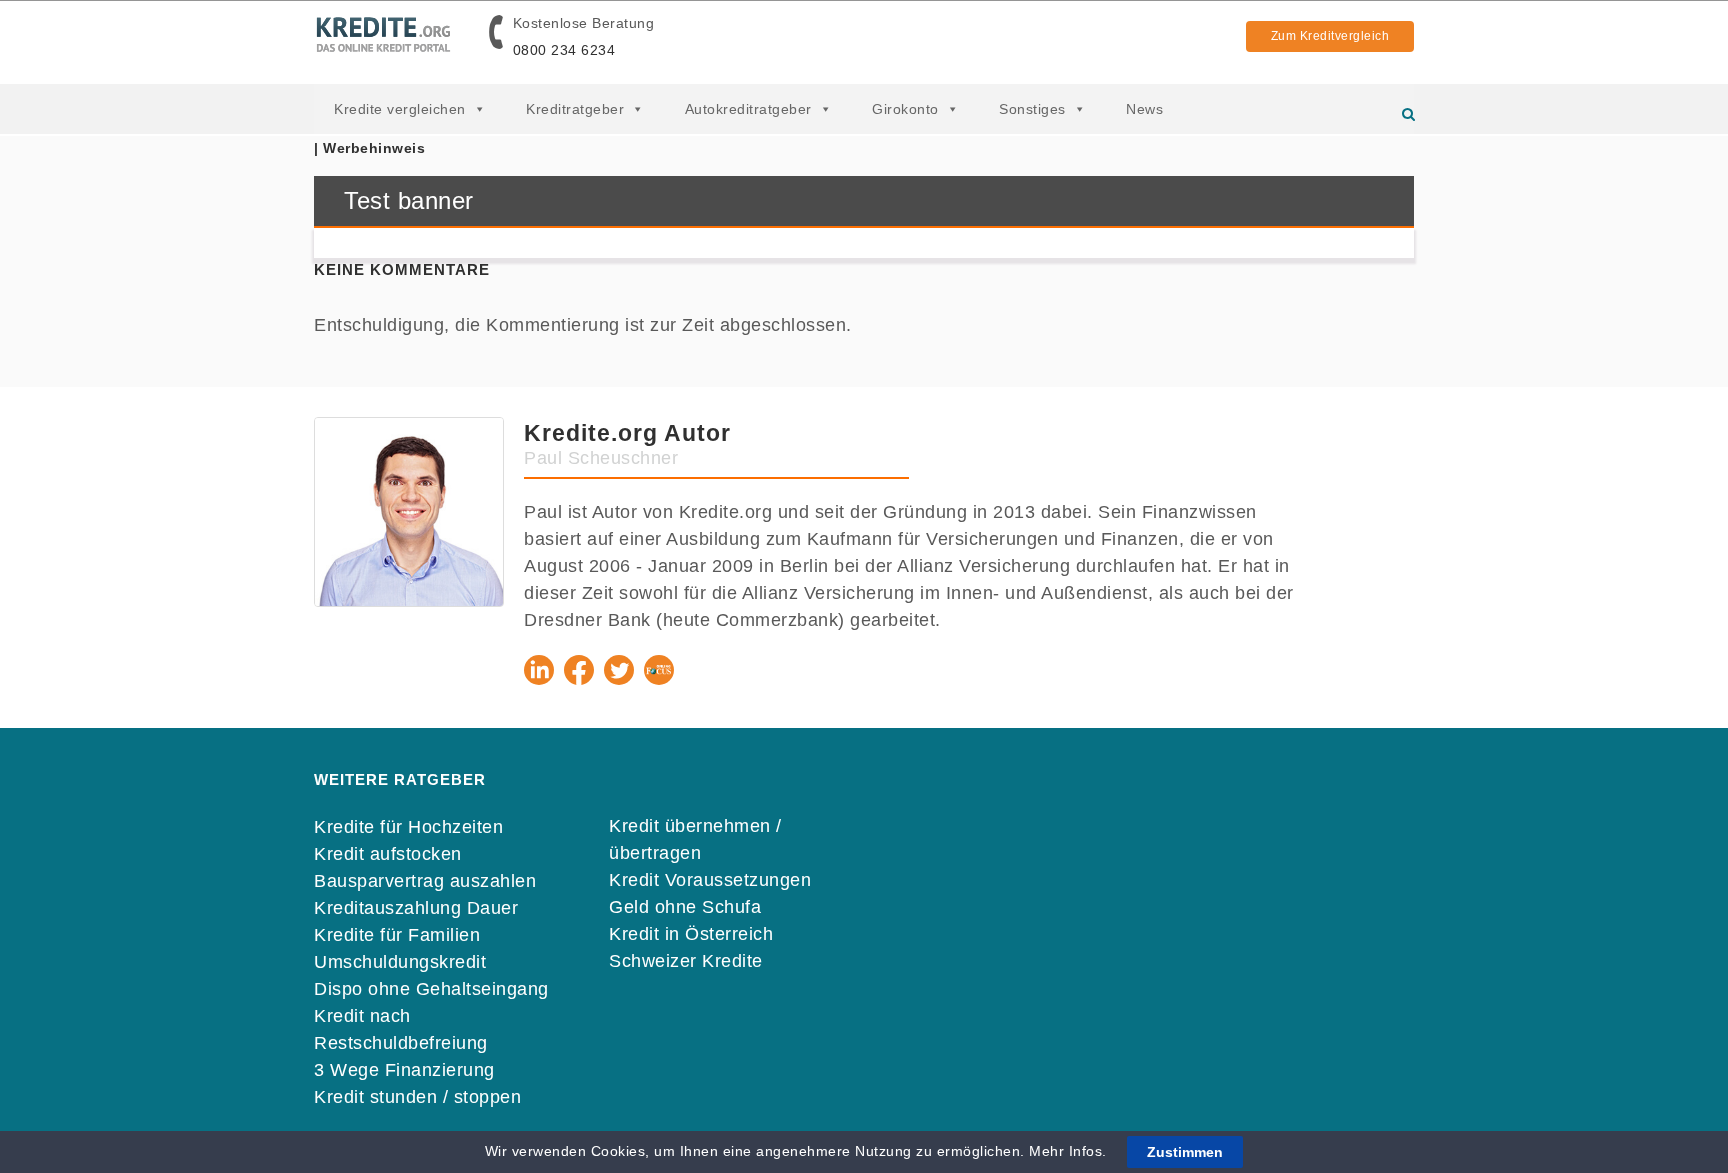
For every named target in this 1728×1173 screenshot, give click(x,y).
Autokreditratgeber (748, 109)
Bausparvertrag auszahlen (425, 881)
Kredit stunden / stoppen (417, 1097)
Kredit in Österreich (691, 934)
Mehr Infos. (1070, 1151)
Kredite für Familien (397, 935)
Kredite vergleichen (400, 109)
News (1144, 109)
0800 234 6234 (564, 50)
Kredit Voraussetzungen (710, 880)
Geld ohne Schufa (685, 907)
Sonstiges (1032, 109)
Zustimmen (1185, 1152)
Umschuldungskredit (400, 962)
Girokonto (905, 109)
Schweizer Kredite (686, 961)
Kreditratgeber (575, 109)
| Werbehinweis (369, 148)
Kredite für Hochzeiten (408, 827)
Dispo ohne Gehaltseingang (431, 989)
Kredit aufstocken (388, 854)
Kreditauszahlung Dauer (416, 908)
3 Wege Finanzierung (404, 1070)
